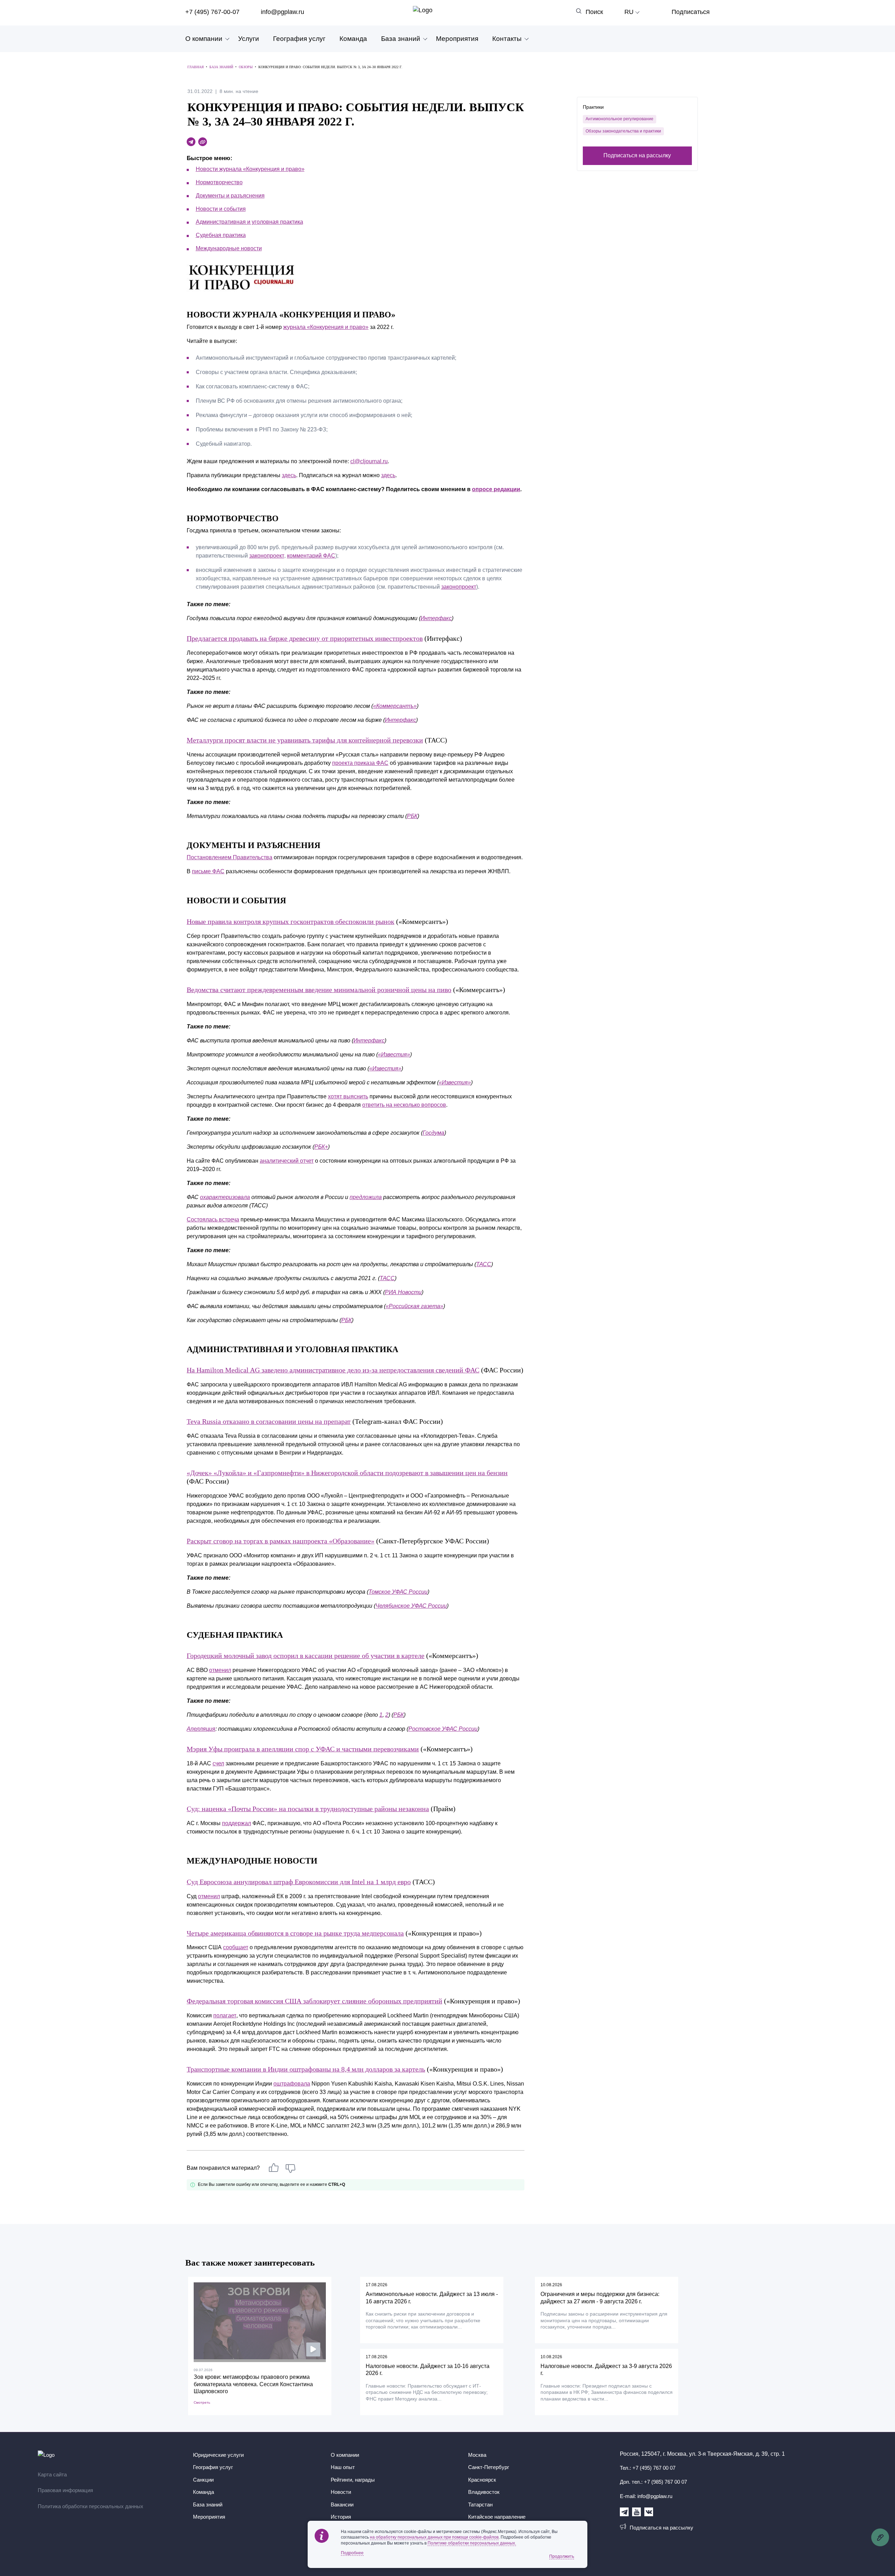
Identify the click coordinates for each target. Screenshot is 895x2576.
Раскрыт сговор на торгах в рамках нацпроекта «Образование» (281, 1541)
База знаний (401, 39)
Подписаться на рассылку (637, 155)
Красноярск (482, 2480)
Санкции (203, 2480)
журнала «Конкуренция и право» (326, 327)
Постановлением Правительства (230, 857)
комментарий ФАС (311, 556)
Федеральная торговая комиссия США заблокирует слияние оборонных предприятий (314, 2001)
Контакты (507, 39)
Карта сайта (52, 2474)
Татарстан (480, 2505)
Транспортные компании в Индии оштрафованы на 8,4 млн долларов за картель (306, 2069)
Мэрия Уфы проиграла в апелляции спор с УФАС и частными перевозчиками (303, 1749)
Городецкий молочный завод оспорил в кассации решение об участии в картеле (306, 1656)
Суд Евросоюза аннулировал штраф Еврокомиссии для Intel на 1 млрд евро (299, 1882)
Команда (353, 39)
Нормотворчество (219, 182)
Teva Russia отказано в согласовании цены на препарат (269, 1421)
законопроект (267, 556)
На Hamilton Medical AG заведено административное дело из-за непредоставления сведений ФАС (333, 1370)
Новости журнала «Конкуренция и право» (250, 169)
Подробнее (352, 2553)
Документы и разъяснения (230, 196)
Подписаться (691, 12)
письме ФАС (208, 871)
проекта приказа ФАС (360, 763)
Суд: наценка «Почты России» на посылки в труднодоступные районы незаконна (308, 1809)
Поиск (594, 12)
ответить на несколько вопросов (404, 1105)
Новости (341, 2492)
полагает (225, 2015)
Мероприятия (457, 39)
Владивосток (484, 2492)
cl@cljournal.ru (369, 461)
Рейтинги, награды (353, 2480)
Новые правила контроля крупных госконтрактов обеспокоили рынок (291, 921)
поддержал (237, 1823)
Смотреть (202, 2402)
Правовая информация (65, 2490)
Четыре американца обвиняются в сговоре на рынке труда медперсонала (295, 1933)
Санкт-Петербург (489, 2467)
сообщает (236, 1947)
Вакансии (342, 2505)
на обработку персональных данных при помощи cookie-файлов (434, 2537)
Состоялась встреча (213, 1219)
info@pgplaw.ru (282, 12)
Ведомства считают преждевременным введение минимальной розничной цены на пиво (319, 990)
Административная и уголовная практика (249, 222)
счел (218, 1763)
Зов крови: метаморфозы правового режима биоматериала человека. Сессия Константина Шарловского (253, 2384)
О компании (204, 39)
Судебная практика (221, 235)
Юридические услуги (218, 2455)
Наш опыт (343, 2467)
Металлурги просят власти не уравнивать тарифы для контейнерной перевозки (305, 740)
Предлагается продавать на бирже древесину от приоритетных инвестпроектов (305, 638)
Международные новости (229, 248)
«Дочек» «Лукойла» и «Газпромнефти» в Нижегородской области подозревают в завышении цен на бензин (347, 1473)
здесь (289, 475)
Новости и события (221, 209)
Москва (477, 2455)
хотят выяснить (348, 1096)
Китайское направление (497, 2517)
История (341, 2517)
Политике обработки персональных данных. (472, 2543)
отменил (220, 1670)
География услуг (299, 39)
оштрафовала (292, 2084)
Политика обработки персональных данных (91, 2506)
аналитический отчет (287, 1161)
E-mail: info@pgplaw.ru (646, 2496)
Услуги (249, 39)
